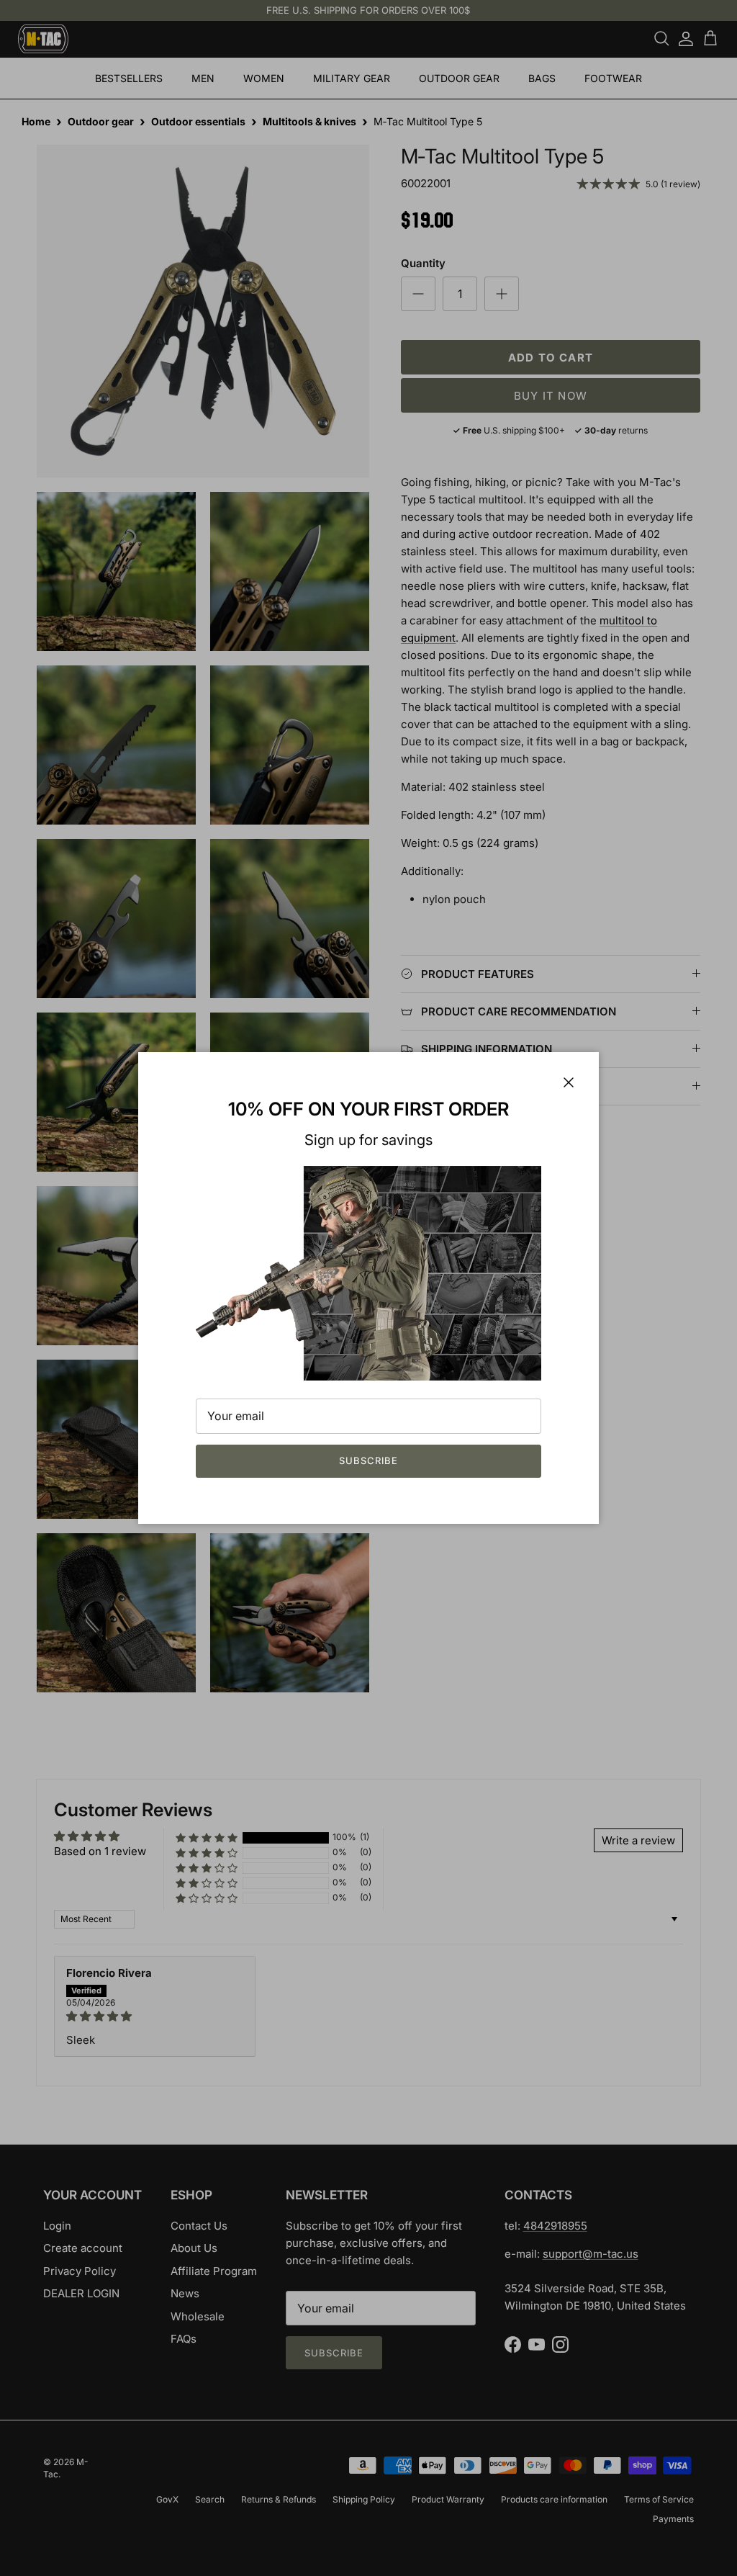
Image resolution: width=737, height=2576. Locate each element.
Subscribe (368, 1460)
